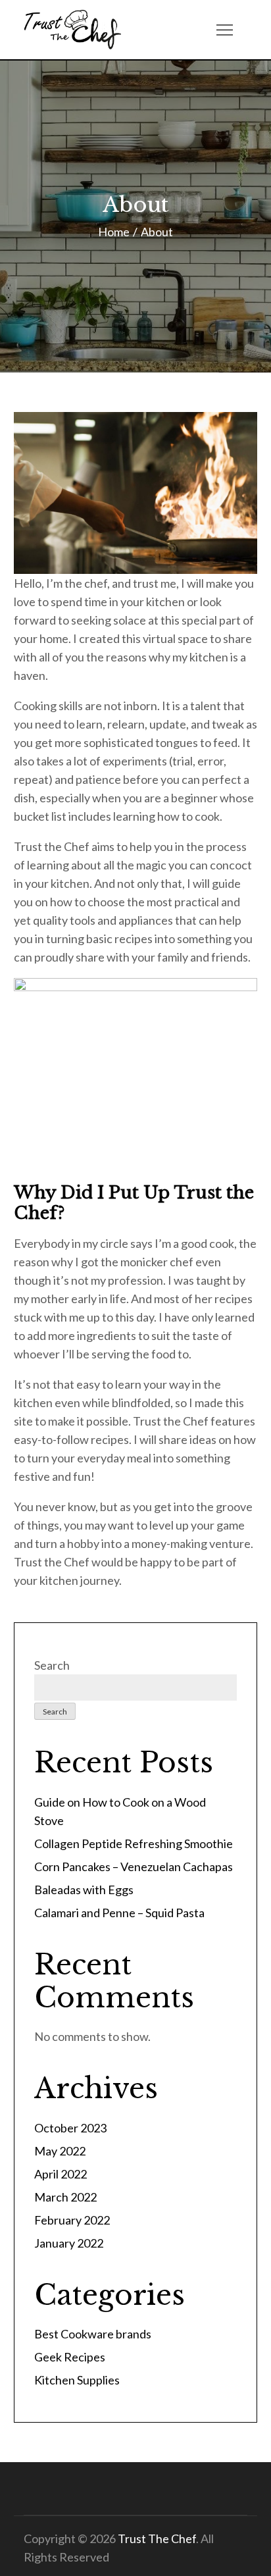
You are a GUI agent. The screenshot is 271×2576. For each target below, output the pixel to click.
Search (52, 1665)
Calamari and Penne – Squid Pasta (119, 1913)
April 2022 (61, 2174)
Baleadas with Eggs (84, 1890)
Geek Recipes (70, 2357)
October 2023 (70, 2128)
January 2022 (69, 2243)
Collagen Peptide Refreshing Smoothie (134, 1843)
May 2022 (60, 2151)
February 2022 (72, 2220)
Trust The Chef (157, 2538)
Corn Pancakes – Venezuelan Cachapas (134, 1867)
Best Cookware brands (93, 2334)
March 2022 (65, 2197)
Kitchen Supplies (77, 2380)
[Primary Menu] (224, 30)
